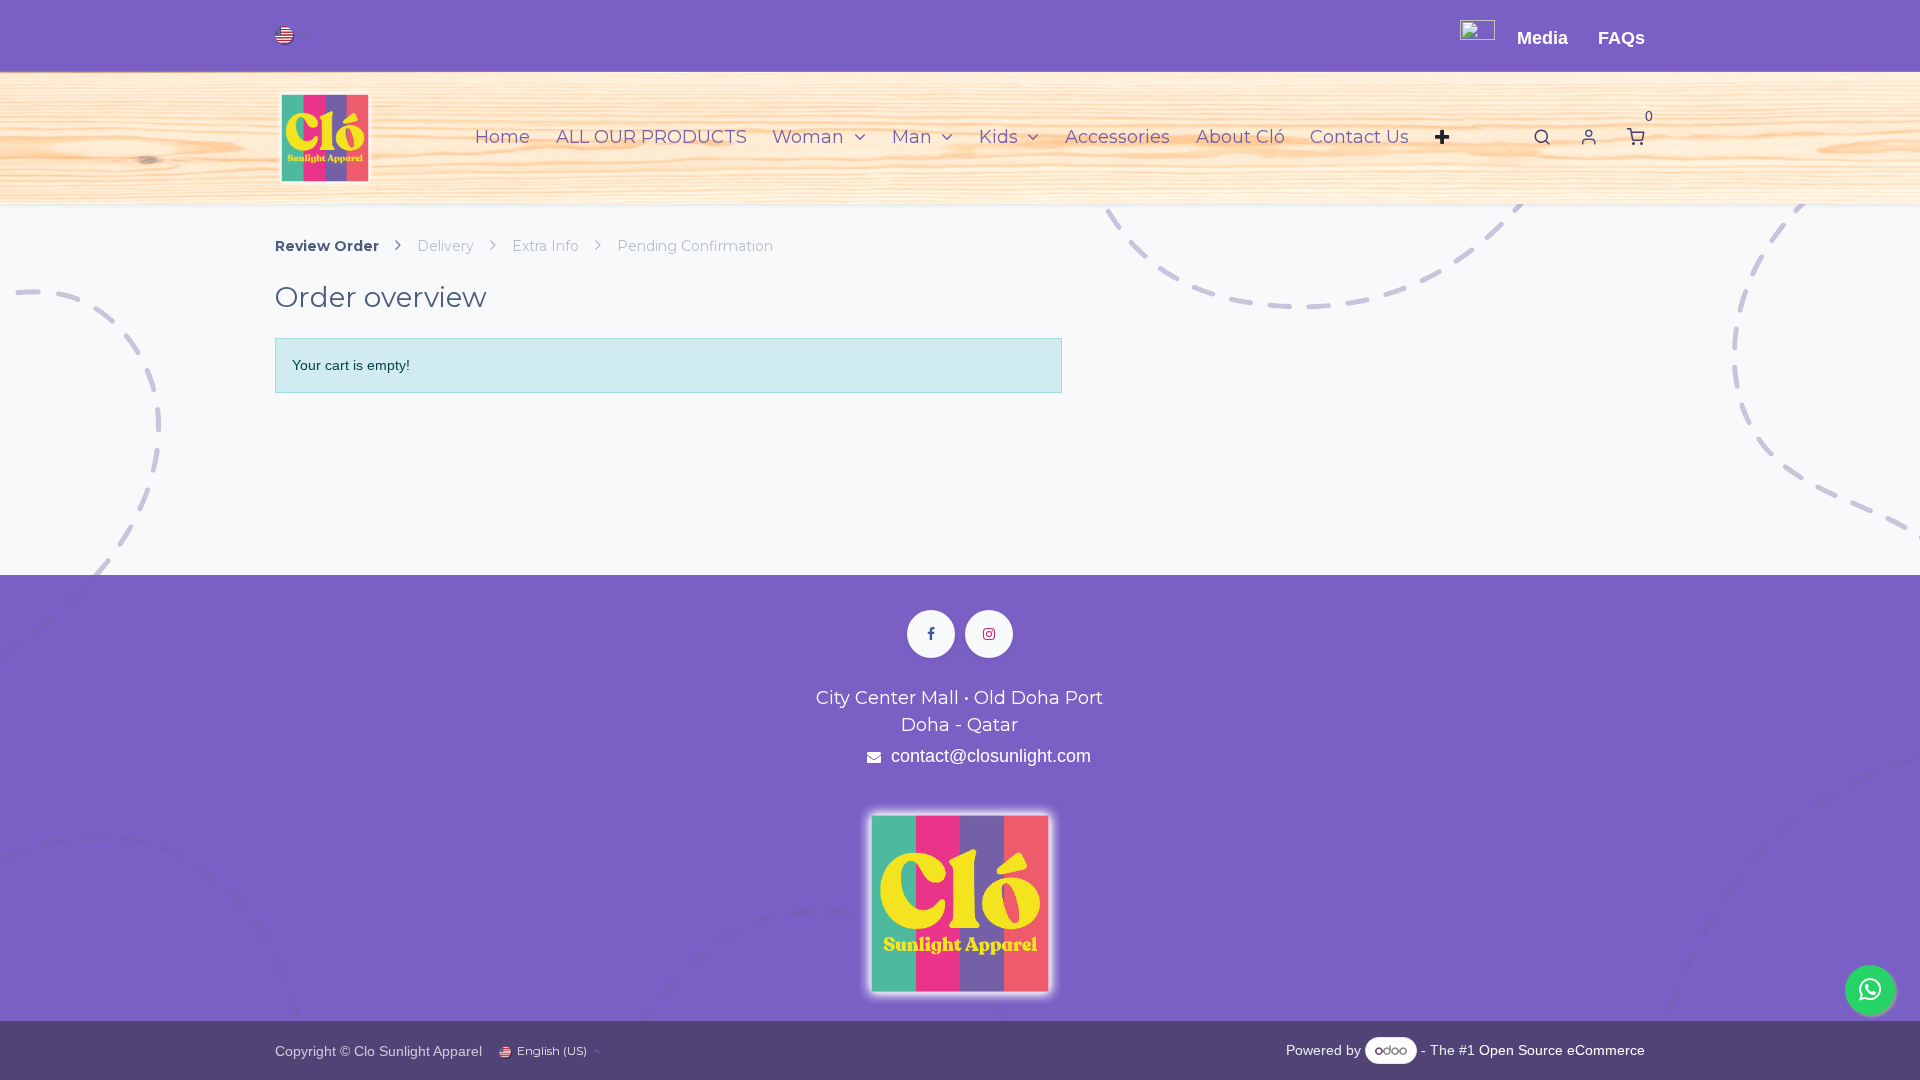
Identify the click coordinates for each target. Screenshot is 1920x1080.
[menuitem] (502, 137)
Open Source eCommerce (1562, 1050)
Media (1542, 38)
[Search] (1542, 137)
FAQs (1621, 38)
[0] (1636, 137)
